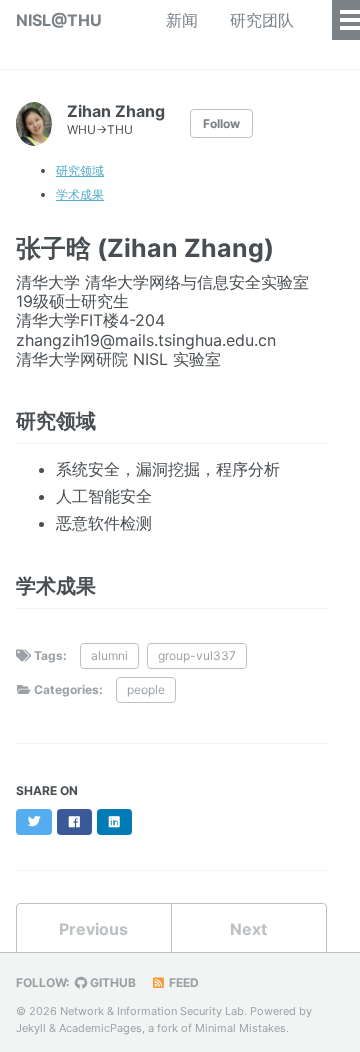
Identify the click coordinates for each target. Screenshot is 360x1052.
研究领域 (80, 170)
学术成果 (80, 194)
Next (248, 929)
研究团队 (262, 20)
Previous (93, 929)
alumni (109, 655)
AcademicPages (100, 1028)
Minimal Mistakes (240, 1028)
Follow (221, 123)
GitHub (111, 982)
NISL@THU (59, 20)
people (146, 689)
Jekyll (31, 1028)
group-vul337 (197, 655)
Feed (182, 982)
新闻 (182, 20)
